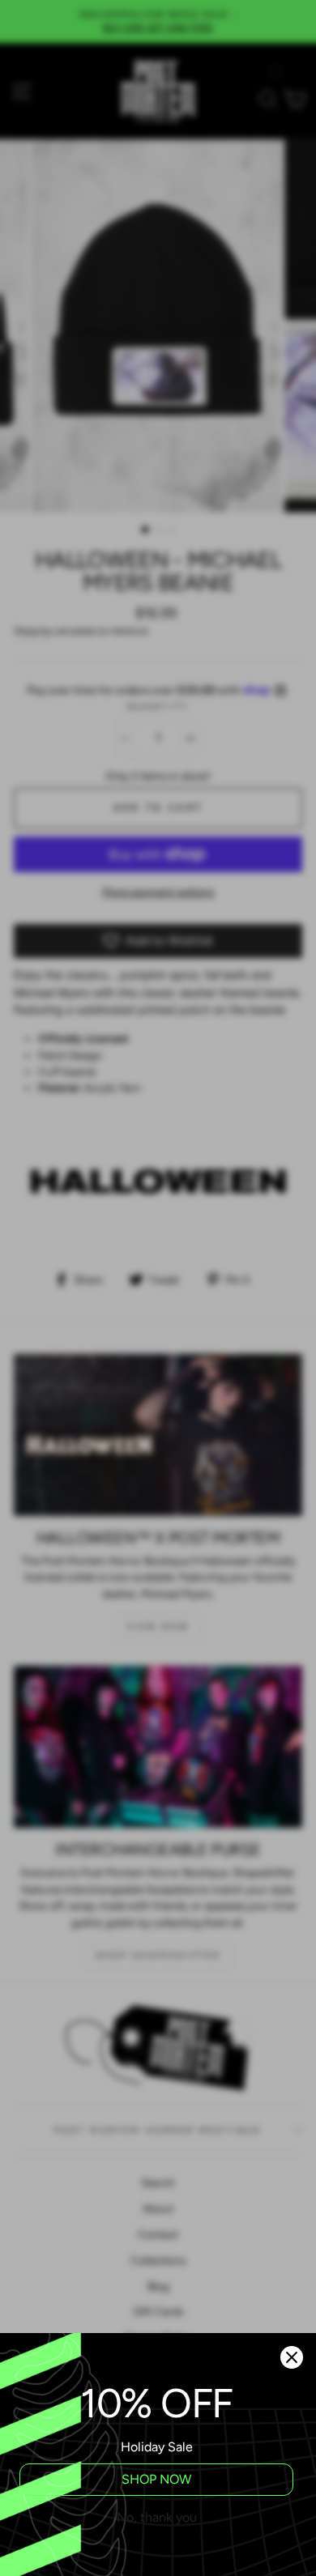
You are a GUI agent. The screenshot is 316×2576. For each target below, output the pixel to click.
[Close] (292, 2357)
